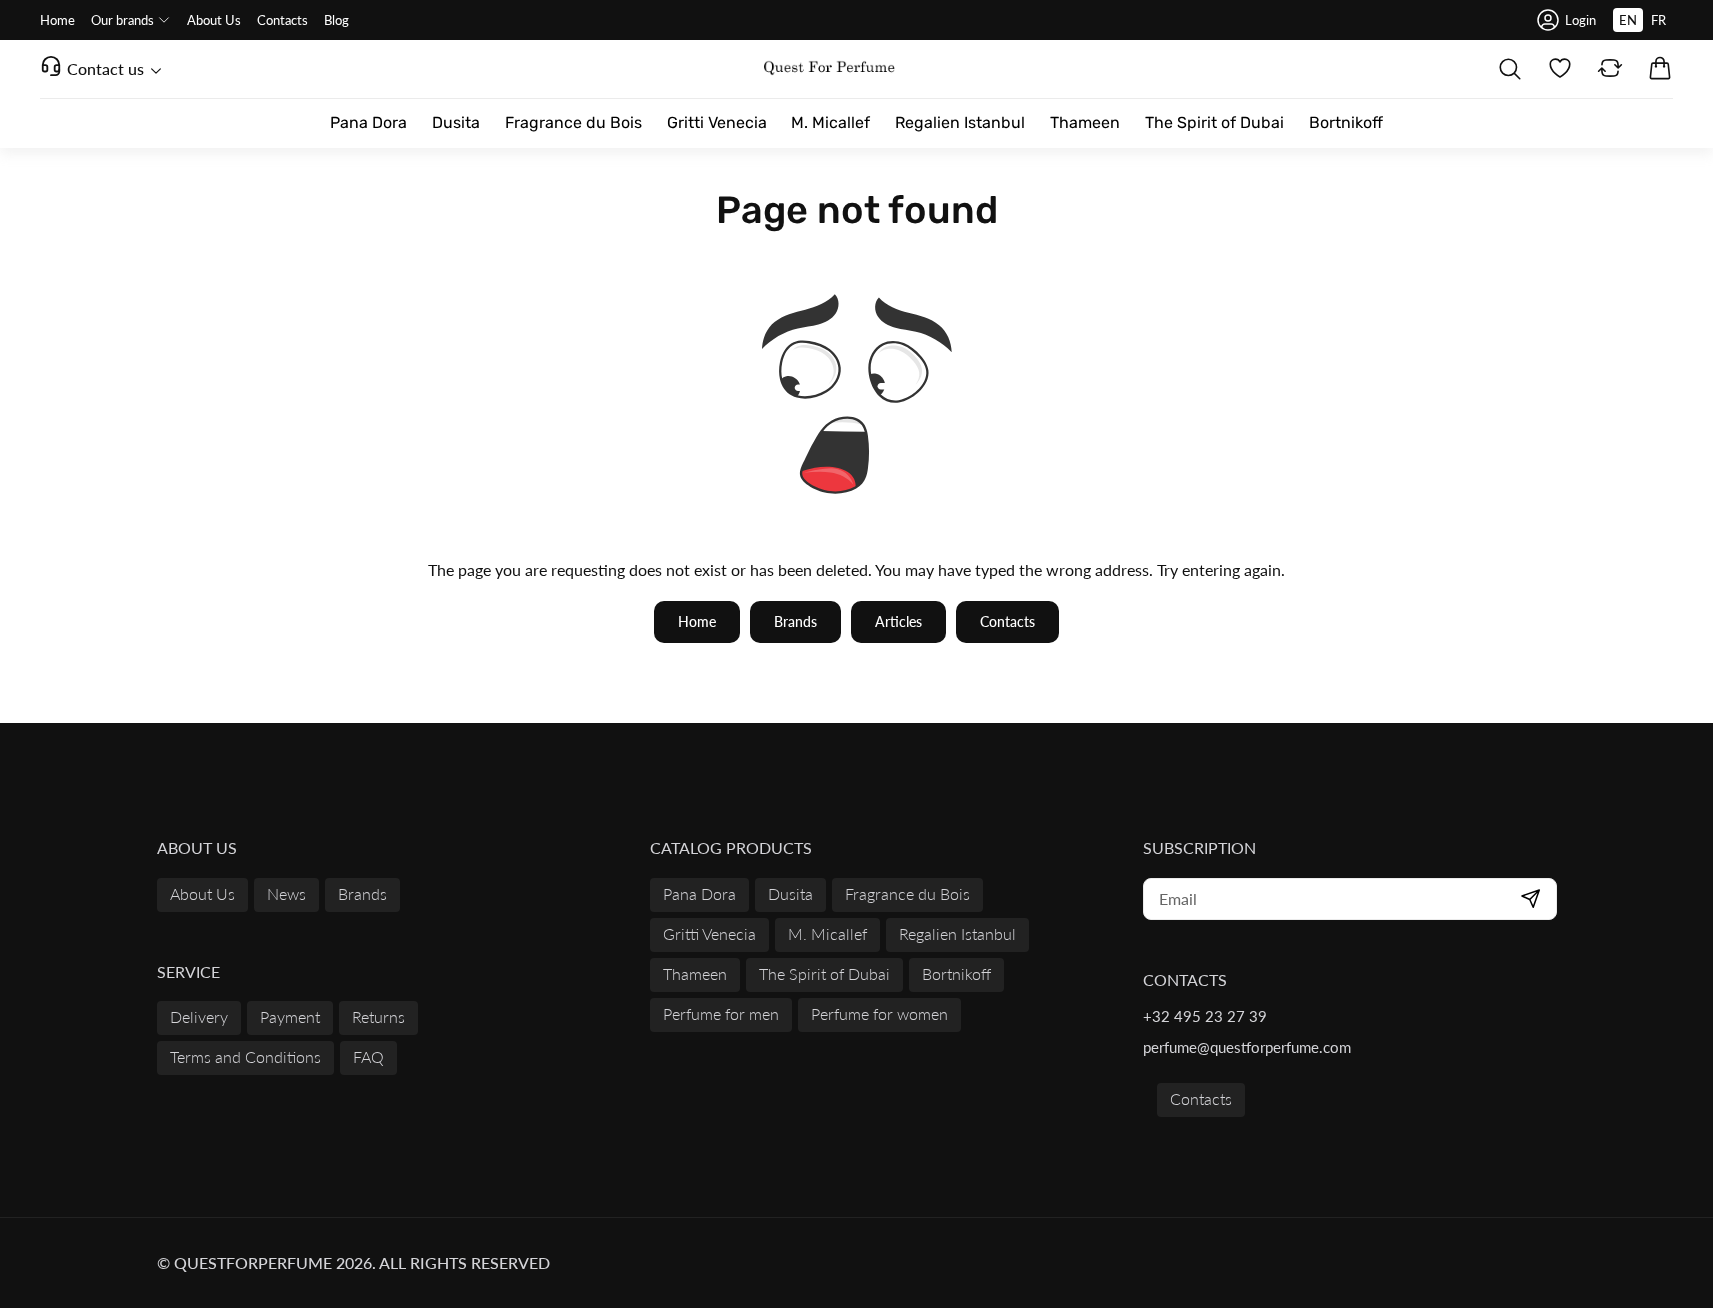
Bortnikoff (956, 973)
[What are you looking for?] (1510, 69)
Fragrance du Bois (907, 893)
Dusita (790, 893)
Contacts (1201, 1098)
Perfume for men (721, 1013)
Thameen (695, 973)
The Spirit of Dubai (824, 973)
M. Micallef (827, 933)
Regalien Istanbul (957, 933)
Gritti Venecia (709, 933)
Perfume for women (879, 1013)
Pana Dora (699, 893)
